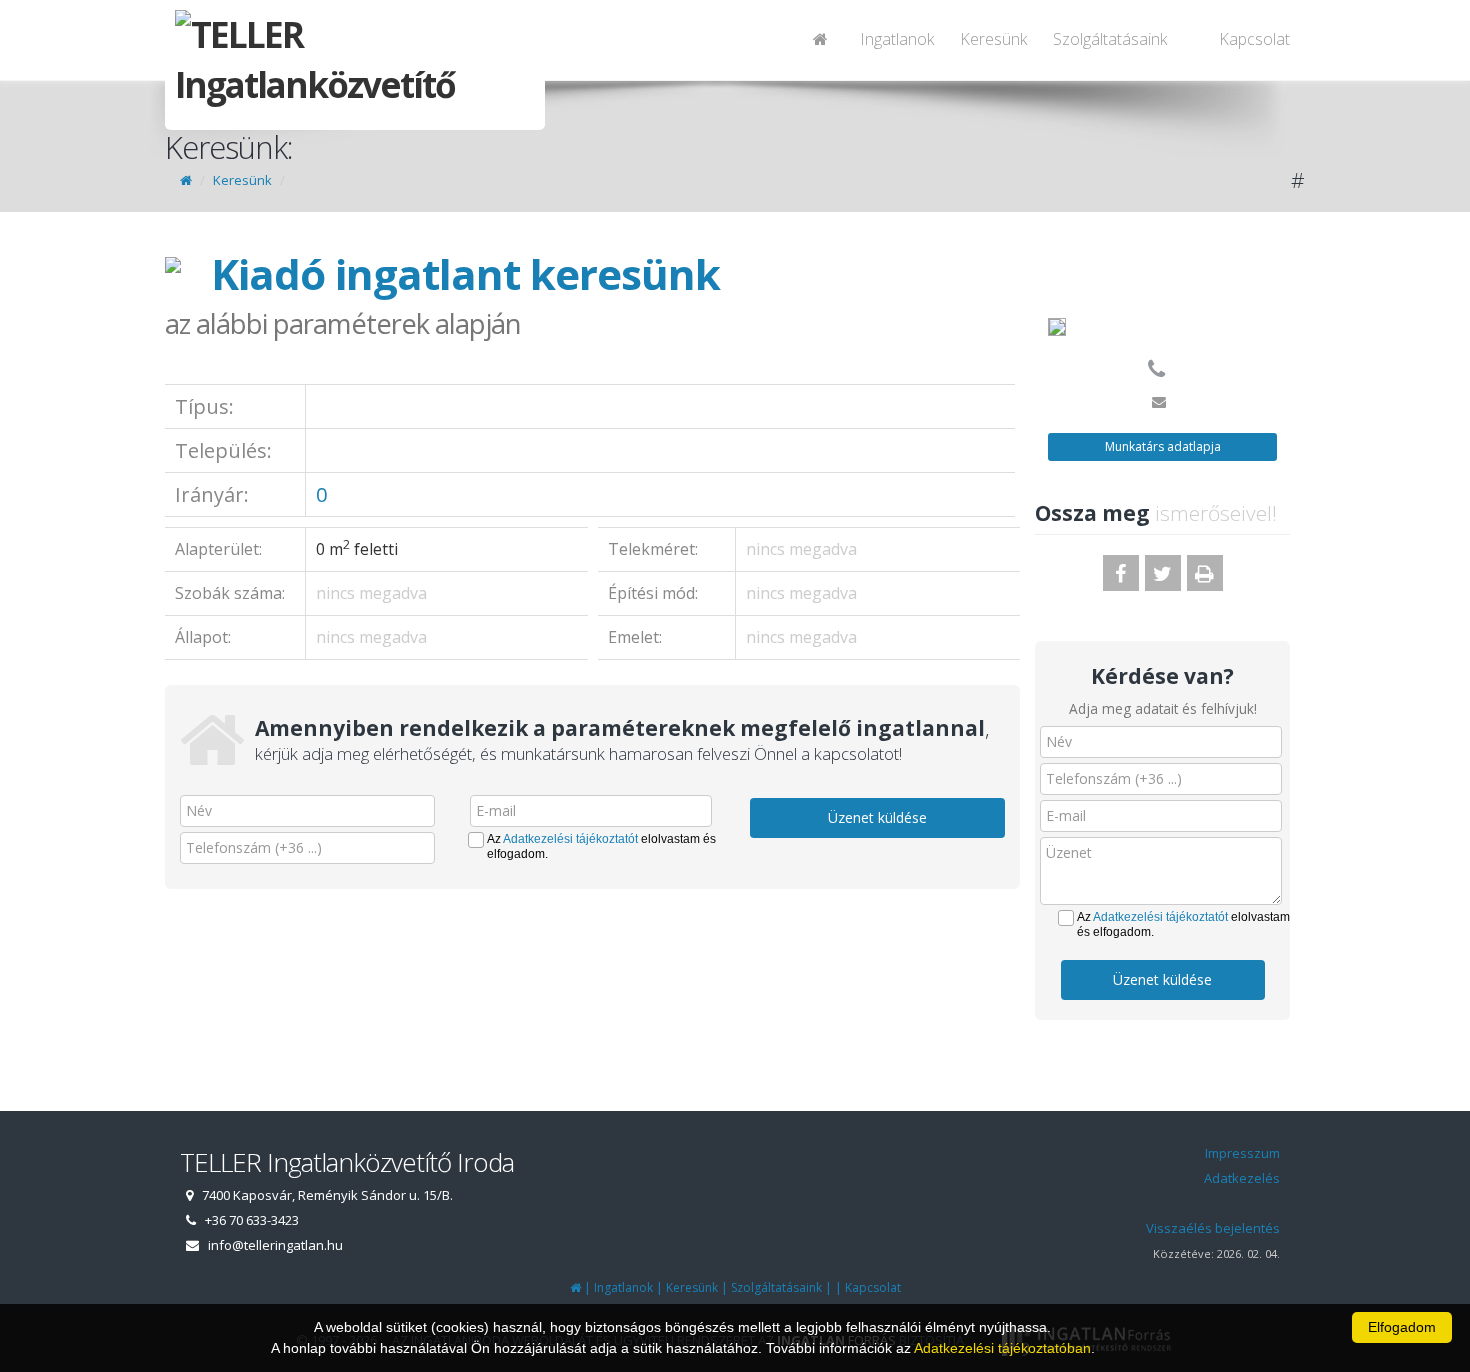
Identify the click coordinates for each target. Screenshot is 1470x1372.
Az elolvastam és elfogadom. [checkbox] (601, 846)
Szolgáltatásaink (1110, 39)
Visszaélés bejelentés (1213, 1228)
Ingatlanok (897, 39)
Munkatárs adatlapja (1163, 446)
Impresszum (1242, 1153)
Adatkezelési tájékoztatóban (1002, 1348)
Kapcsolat (1254, 39)
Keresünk (993, 39)
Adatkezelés (1242, 1178)
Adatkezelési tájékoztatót (570, 839)
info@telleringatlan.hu (275, 1245)
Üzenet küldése (877, 817)
